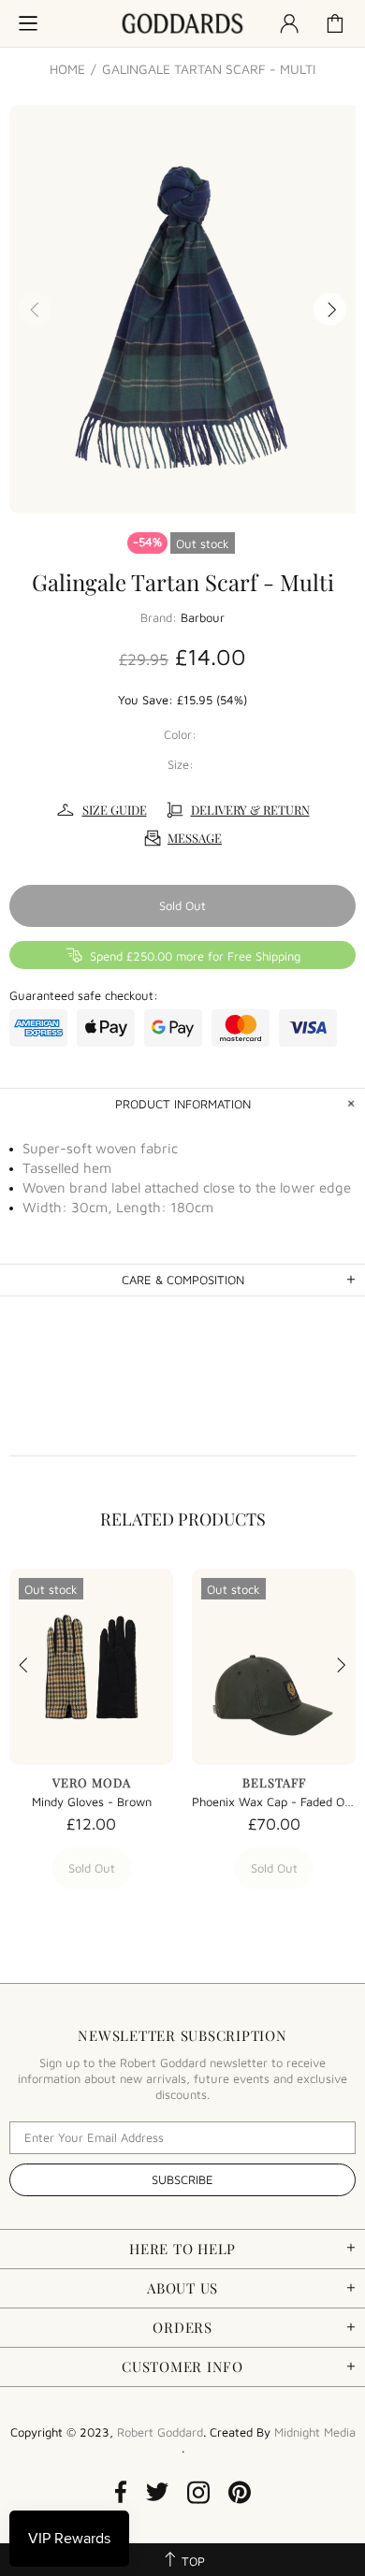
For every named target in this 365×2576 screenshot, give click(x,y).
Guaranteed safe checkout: (84, 995)
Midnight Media (315, 2432)
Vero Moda (164, 1782)
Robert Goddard (182, 24)
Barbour (203, 617)
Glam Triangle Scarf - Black (163, 1802)
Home (67, 69)
